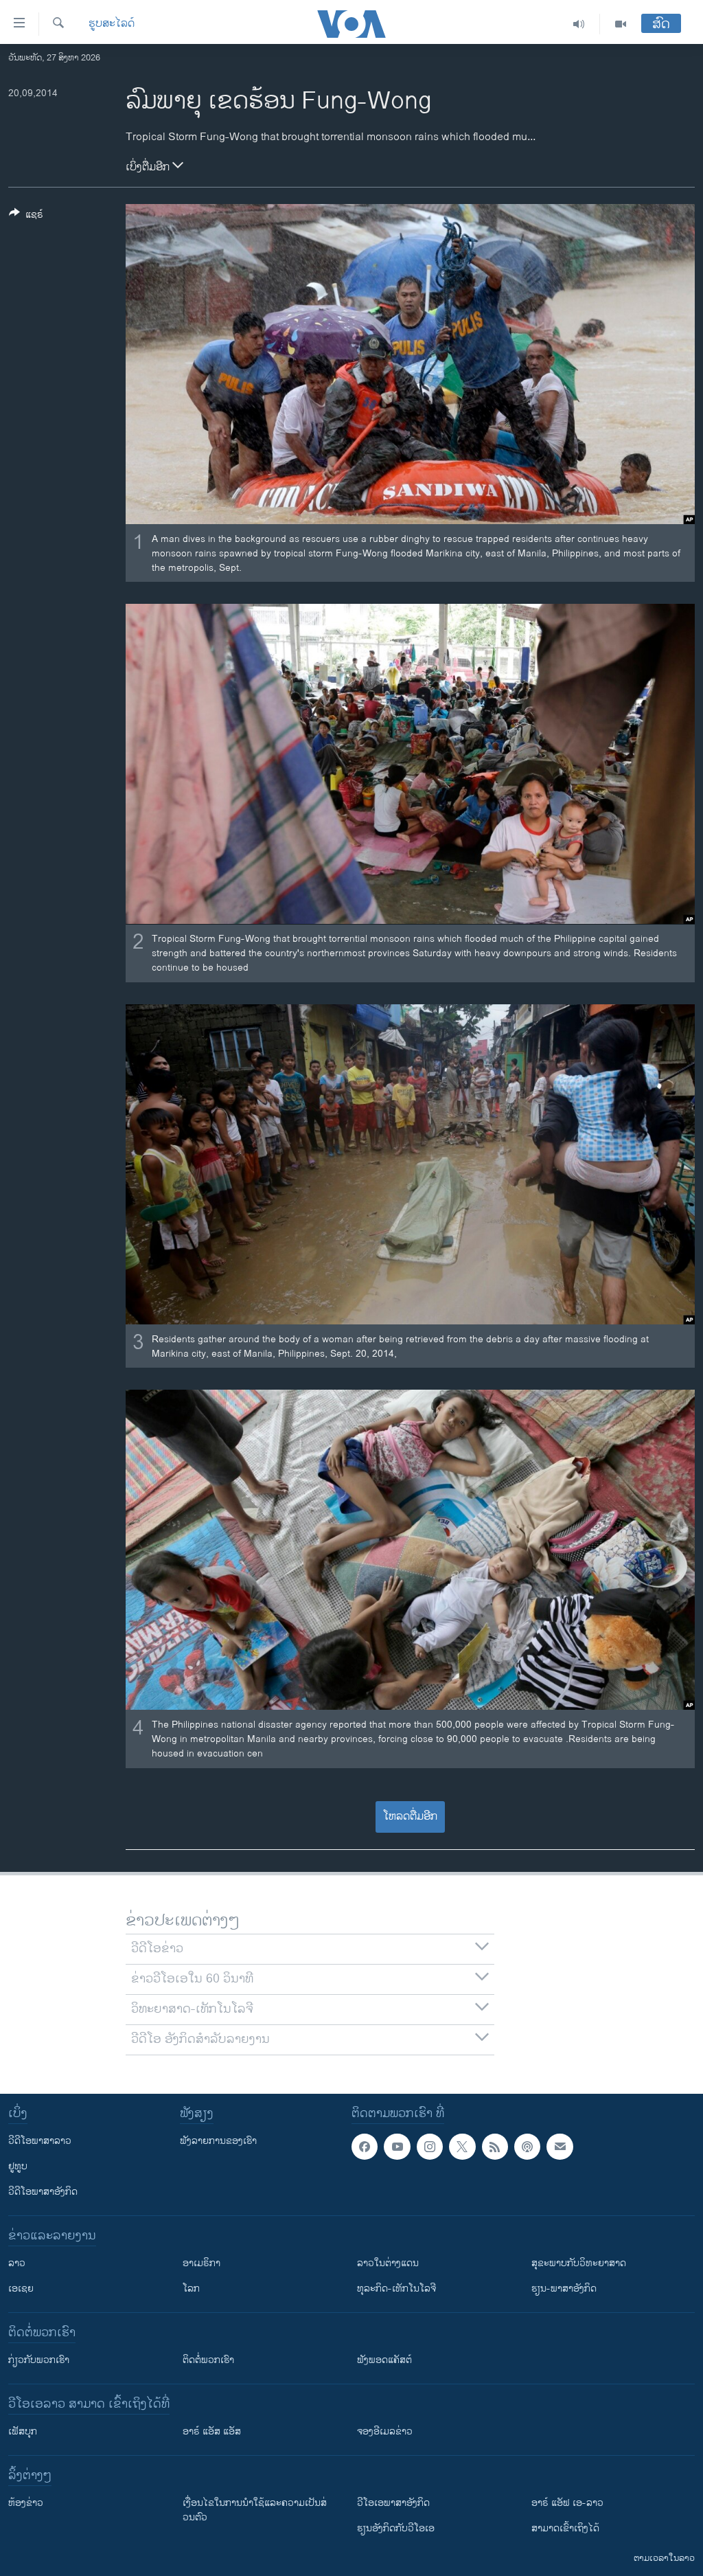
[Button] (26, 217)
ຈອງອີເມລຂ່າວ (385, 2431)
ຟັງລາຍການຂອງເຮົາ (218, 2141)
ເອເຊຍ (21, 2289)
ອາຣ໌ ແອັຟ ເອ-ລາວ (567, 2503)
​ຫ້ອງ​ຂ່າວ (26, 2503)
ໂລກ (191, 2289)
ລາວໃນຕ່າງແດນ (388, 2263)
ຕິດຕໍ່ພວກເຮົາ (208, 2360)
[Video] (621, 24)
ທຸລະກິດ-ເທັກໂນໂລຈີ (396, 2289)
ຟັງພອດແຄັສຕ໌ (384, 2360)
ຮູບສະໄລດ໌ (112, 24)
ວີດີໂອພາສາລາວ (40, 2141)
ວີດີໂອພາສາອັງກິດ (43, 2192)
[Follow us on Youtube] (397, 2147)
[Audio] (579, 24)
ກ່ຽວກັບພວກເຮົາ (39, 2360)
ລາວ (17, 2263)
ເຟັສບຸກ (23, 2431)
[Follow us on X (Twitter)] (462, 2147)
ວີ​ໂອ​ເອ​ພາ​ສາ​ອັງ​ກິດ (393, 2503)
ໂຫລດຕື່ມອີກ (410, 1817)
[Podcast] (527, 2147)
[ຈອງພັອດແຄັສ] (560, 2147)
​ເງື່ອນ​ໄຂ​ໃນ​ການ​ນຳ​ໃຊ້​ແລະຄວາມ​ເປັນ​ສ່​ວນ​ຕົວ (255, 2510)
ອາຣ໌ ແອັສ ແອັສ (212, 2431)
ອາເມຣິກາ (201, 2263)
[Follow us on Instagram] (430, 2147)
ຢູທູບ (18, 2166)
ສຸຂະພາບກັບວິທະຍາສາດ (579, 2263)
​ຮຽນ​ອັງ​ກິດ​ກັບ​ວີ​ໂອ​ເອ (396, 2528)
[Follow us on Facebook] (365, 2147)
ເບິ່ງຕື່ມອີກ (149, 167)
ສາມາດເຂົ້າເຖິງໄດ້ (565, 2528)
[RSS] (495, 2147)
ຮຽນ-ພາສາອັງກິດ (564, 2289)
